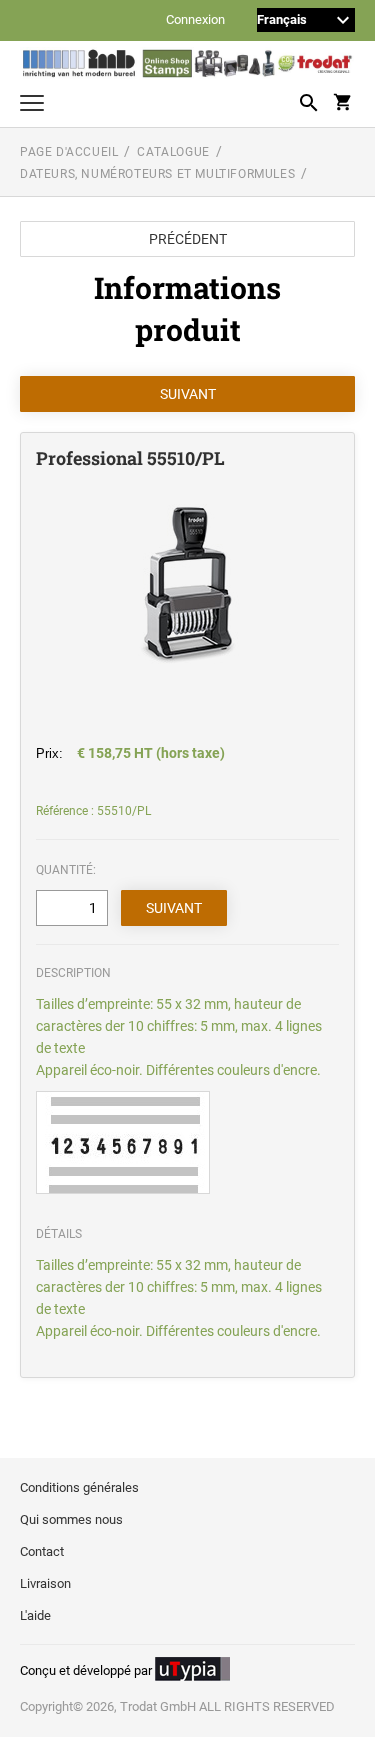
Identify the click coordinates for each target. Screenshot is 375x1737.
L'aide (35, 1615)
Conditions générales (79, 1487)
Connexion (195, 20)
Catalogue (173, 152)
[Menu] (32, 105)
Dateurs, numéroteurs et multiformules (157, 174)
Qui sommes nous (71, 1519)
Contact (42, 1551)
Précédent (188, 239)
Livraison (45, 1583)
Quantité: (66, 870)
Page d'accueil (69, 152)
